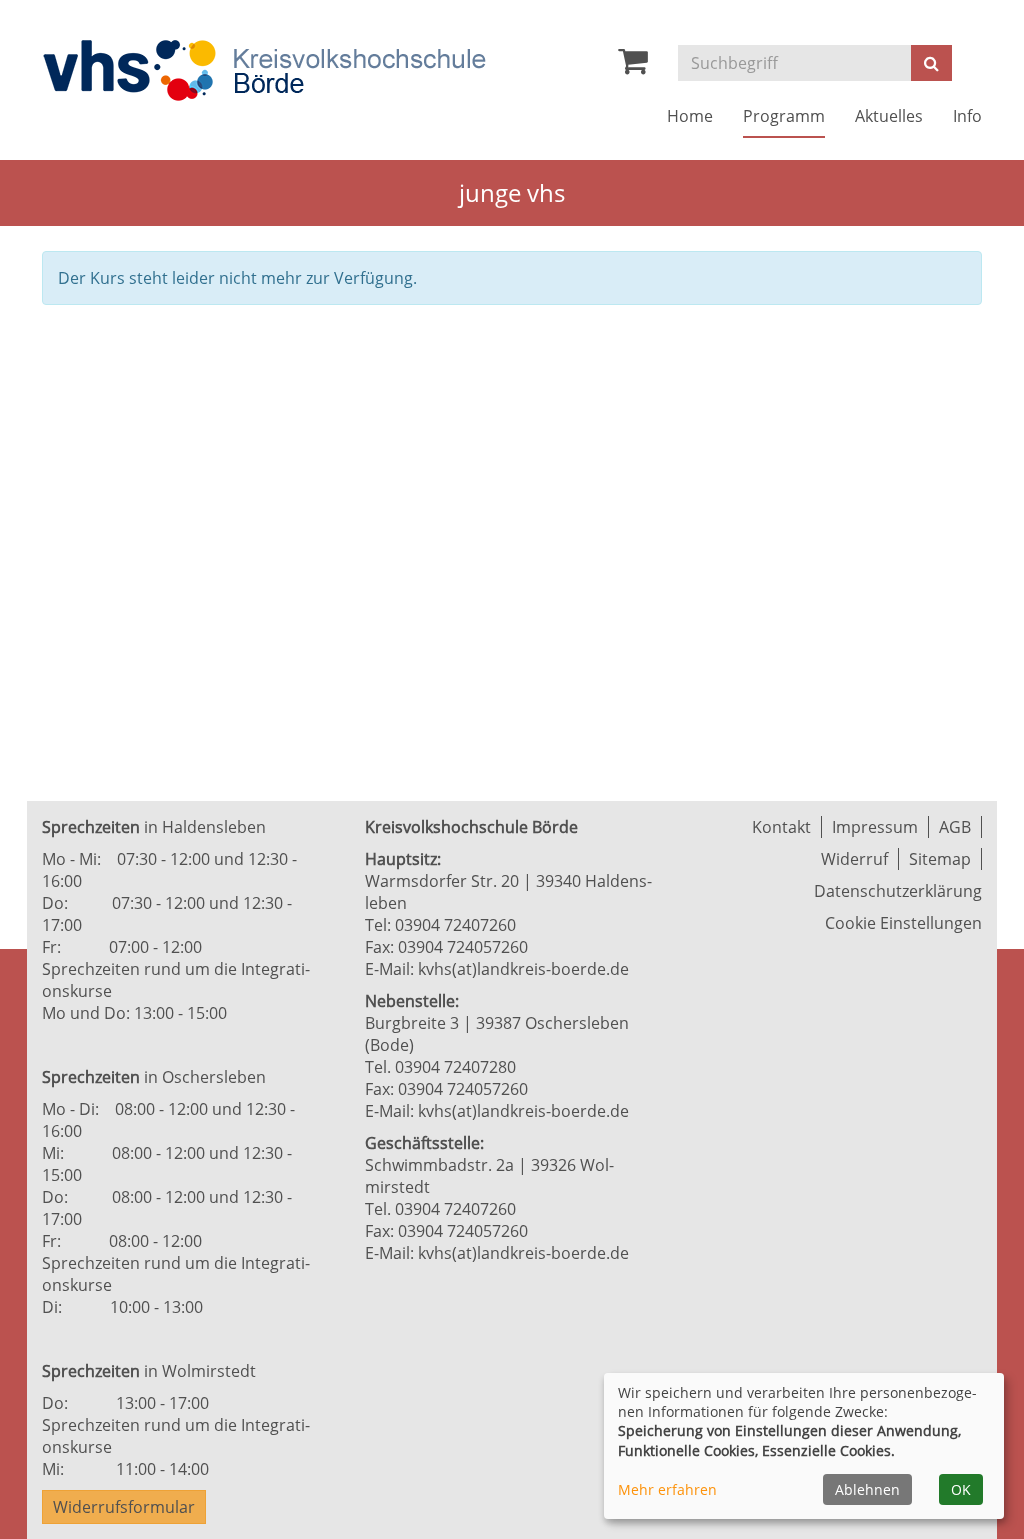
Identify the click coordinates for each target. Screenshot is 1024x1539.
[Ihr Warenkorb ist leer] (633, 66)
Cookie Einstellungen (903, 923)
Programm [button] (784, 116)
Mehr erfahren (667, 1489)
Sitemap (940, 859)
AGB (955, 827)
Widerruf (854, 859)
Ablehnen (867, 1489)
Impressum (875, 827)
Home (690, 116)
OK (961, 1489)
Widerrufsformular (124, 1507)
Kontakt (781, 827)
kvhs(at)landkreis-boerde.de (523, 969)
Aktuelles (889, 116)
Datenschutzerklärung (898, 891)
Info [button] (967, 116)
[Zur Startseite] (264, 70)
